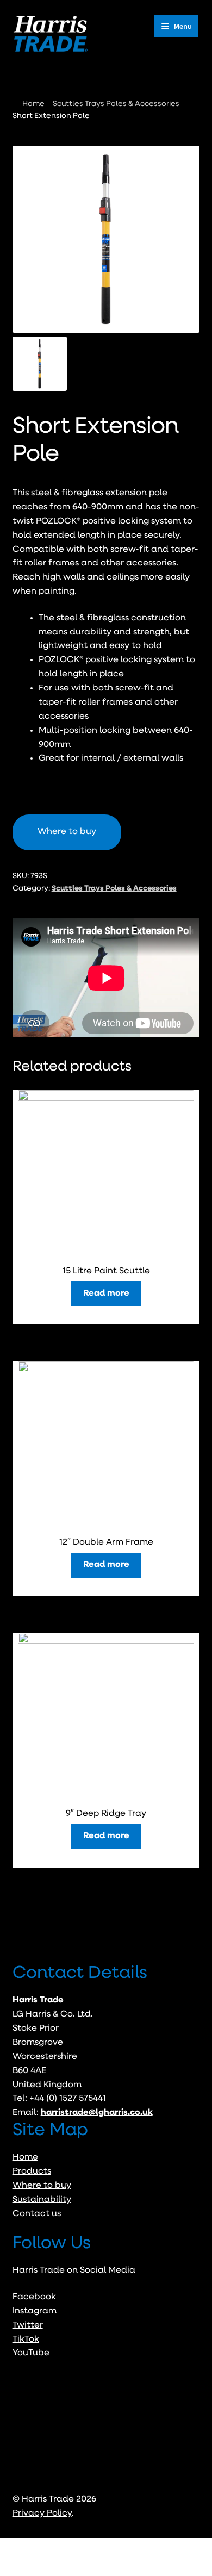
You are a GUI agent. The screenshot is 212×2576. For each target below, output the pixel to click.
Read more (106, 1293)
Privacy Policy (42, 2513)
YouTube (31, 2353)
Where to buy (42, 2186)
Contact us (37, 2214)
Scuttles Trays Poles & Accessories (116, 104)
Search (106, 2558)
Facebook (34, 2297)
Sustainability (42, 2200)
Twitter (28, 2325)
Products (32, 2171)
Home (33, 104)
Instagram (35, 2311)
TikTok (26, 2339)
